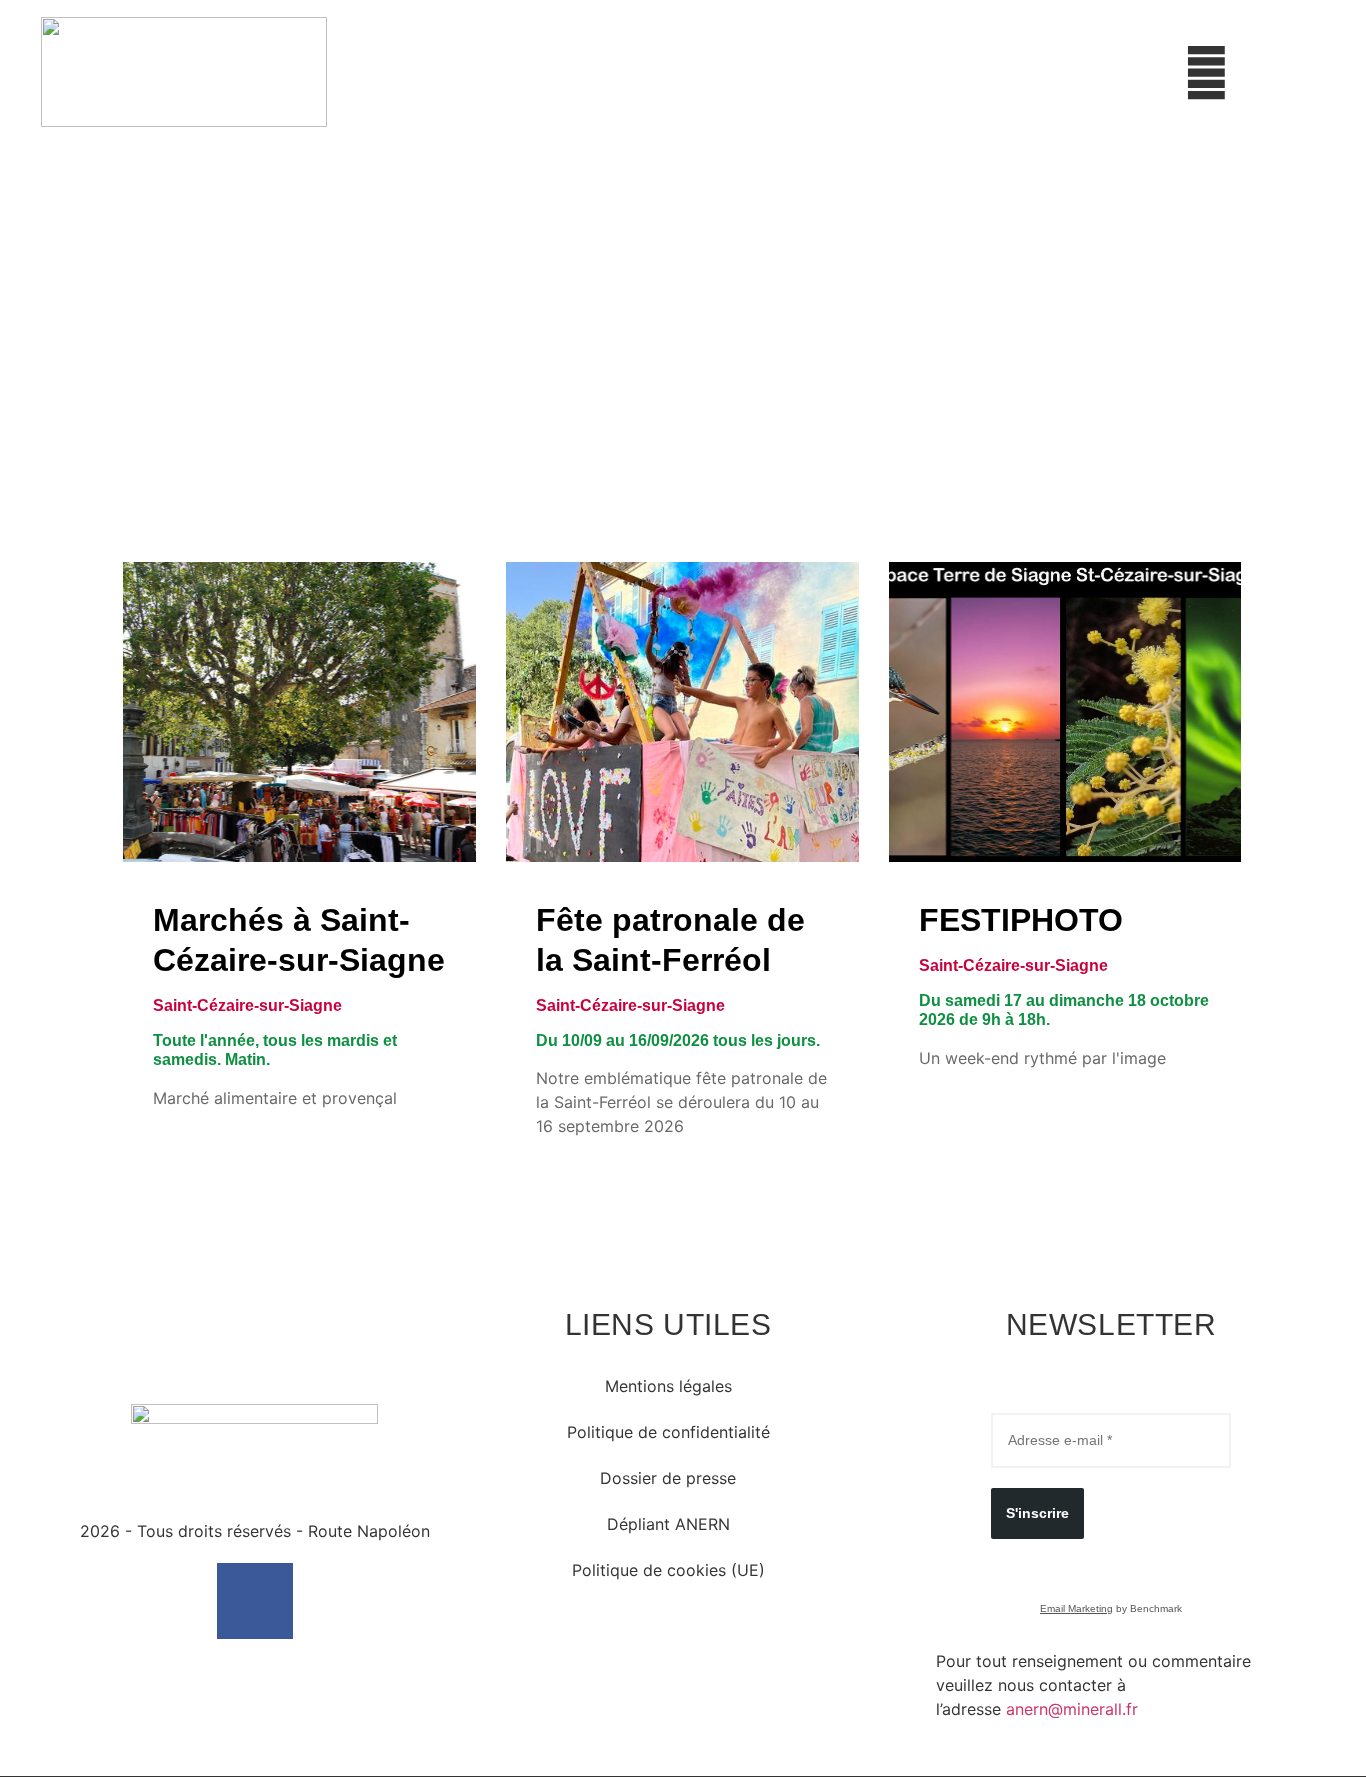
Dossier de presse (668, 1478)
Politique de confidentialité (668, 1432)
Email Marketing (1076, 1608)
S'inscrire (1037, 1513)
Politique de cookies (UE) (668, 1570)
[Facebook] (255, 1601)
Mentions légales (668, 1386)
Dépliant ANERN (668, 1524)
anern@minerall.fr (1072, 1709)
